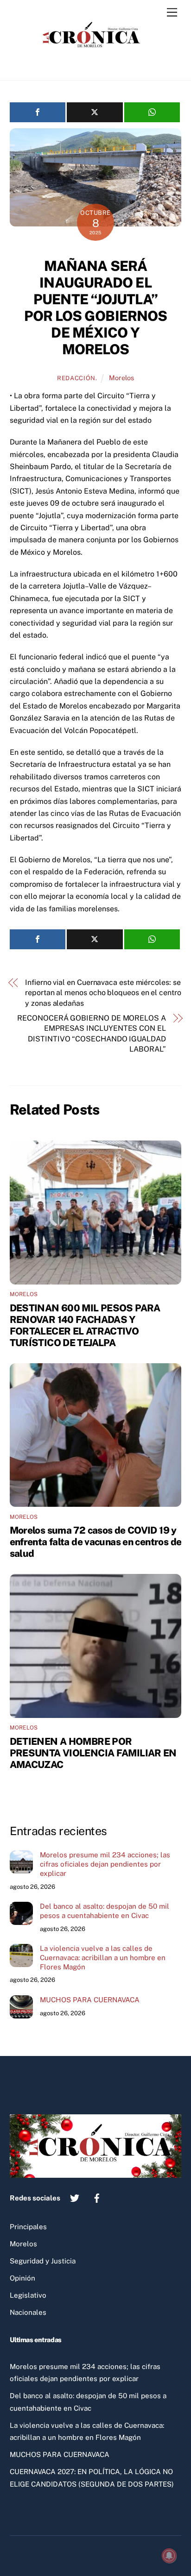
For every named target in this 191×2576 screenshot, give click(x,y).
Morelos (121, 378)
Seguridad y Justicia (43, 2261)
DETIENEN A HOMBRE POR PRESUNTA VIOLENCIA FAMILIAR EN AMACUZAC (93, 1753)
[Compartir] (38, 112)
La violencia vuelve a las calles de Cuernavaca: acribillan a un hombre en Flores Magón (103, 1958)
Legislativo (28, 2295)
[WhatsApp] (152, 112)
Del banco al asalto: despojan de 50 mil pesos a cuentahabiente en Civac (105, 1911)
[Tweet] (95, 112)
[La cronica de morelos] (93, 63)
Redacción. (77, 378)
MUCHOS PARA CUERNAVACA (90, 2000)
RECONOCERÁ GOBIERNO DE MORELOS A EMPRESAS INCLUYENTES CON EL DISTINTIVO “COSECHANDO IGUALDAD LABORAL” (91, 1034)
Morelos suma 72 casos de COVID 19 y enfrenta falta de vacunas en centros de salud (96, 1542)
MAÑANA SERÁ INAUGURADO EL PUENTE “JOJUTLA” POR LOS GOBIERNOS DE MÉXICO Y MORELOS (96, 307)
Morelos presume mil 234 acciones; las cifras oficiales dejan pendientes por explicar (105, 1864)
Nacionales (28, 2312)
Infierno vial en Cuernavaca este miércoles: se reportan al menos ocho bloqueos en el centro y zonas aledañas (103, 993)
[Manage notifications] (169, 2556)
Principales (28, 2227)
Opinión (22, 2278)
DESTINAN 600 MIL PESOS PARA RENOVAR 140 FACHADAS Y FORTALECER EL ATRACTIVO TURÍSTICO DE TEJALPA (85, 1325)
